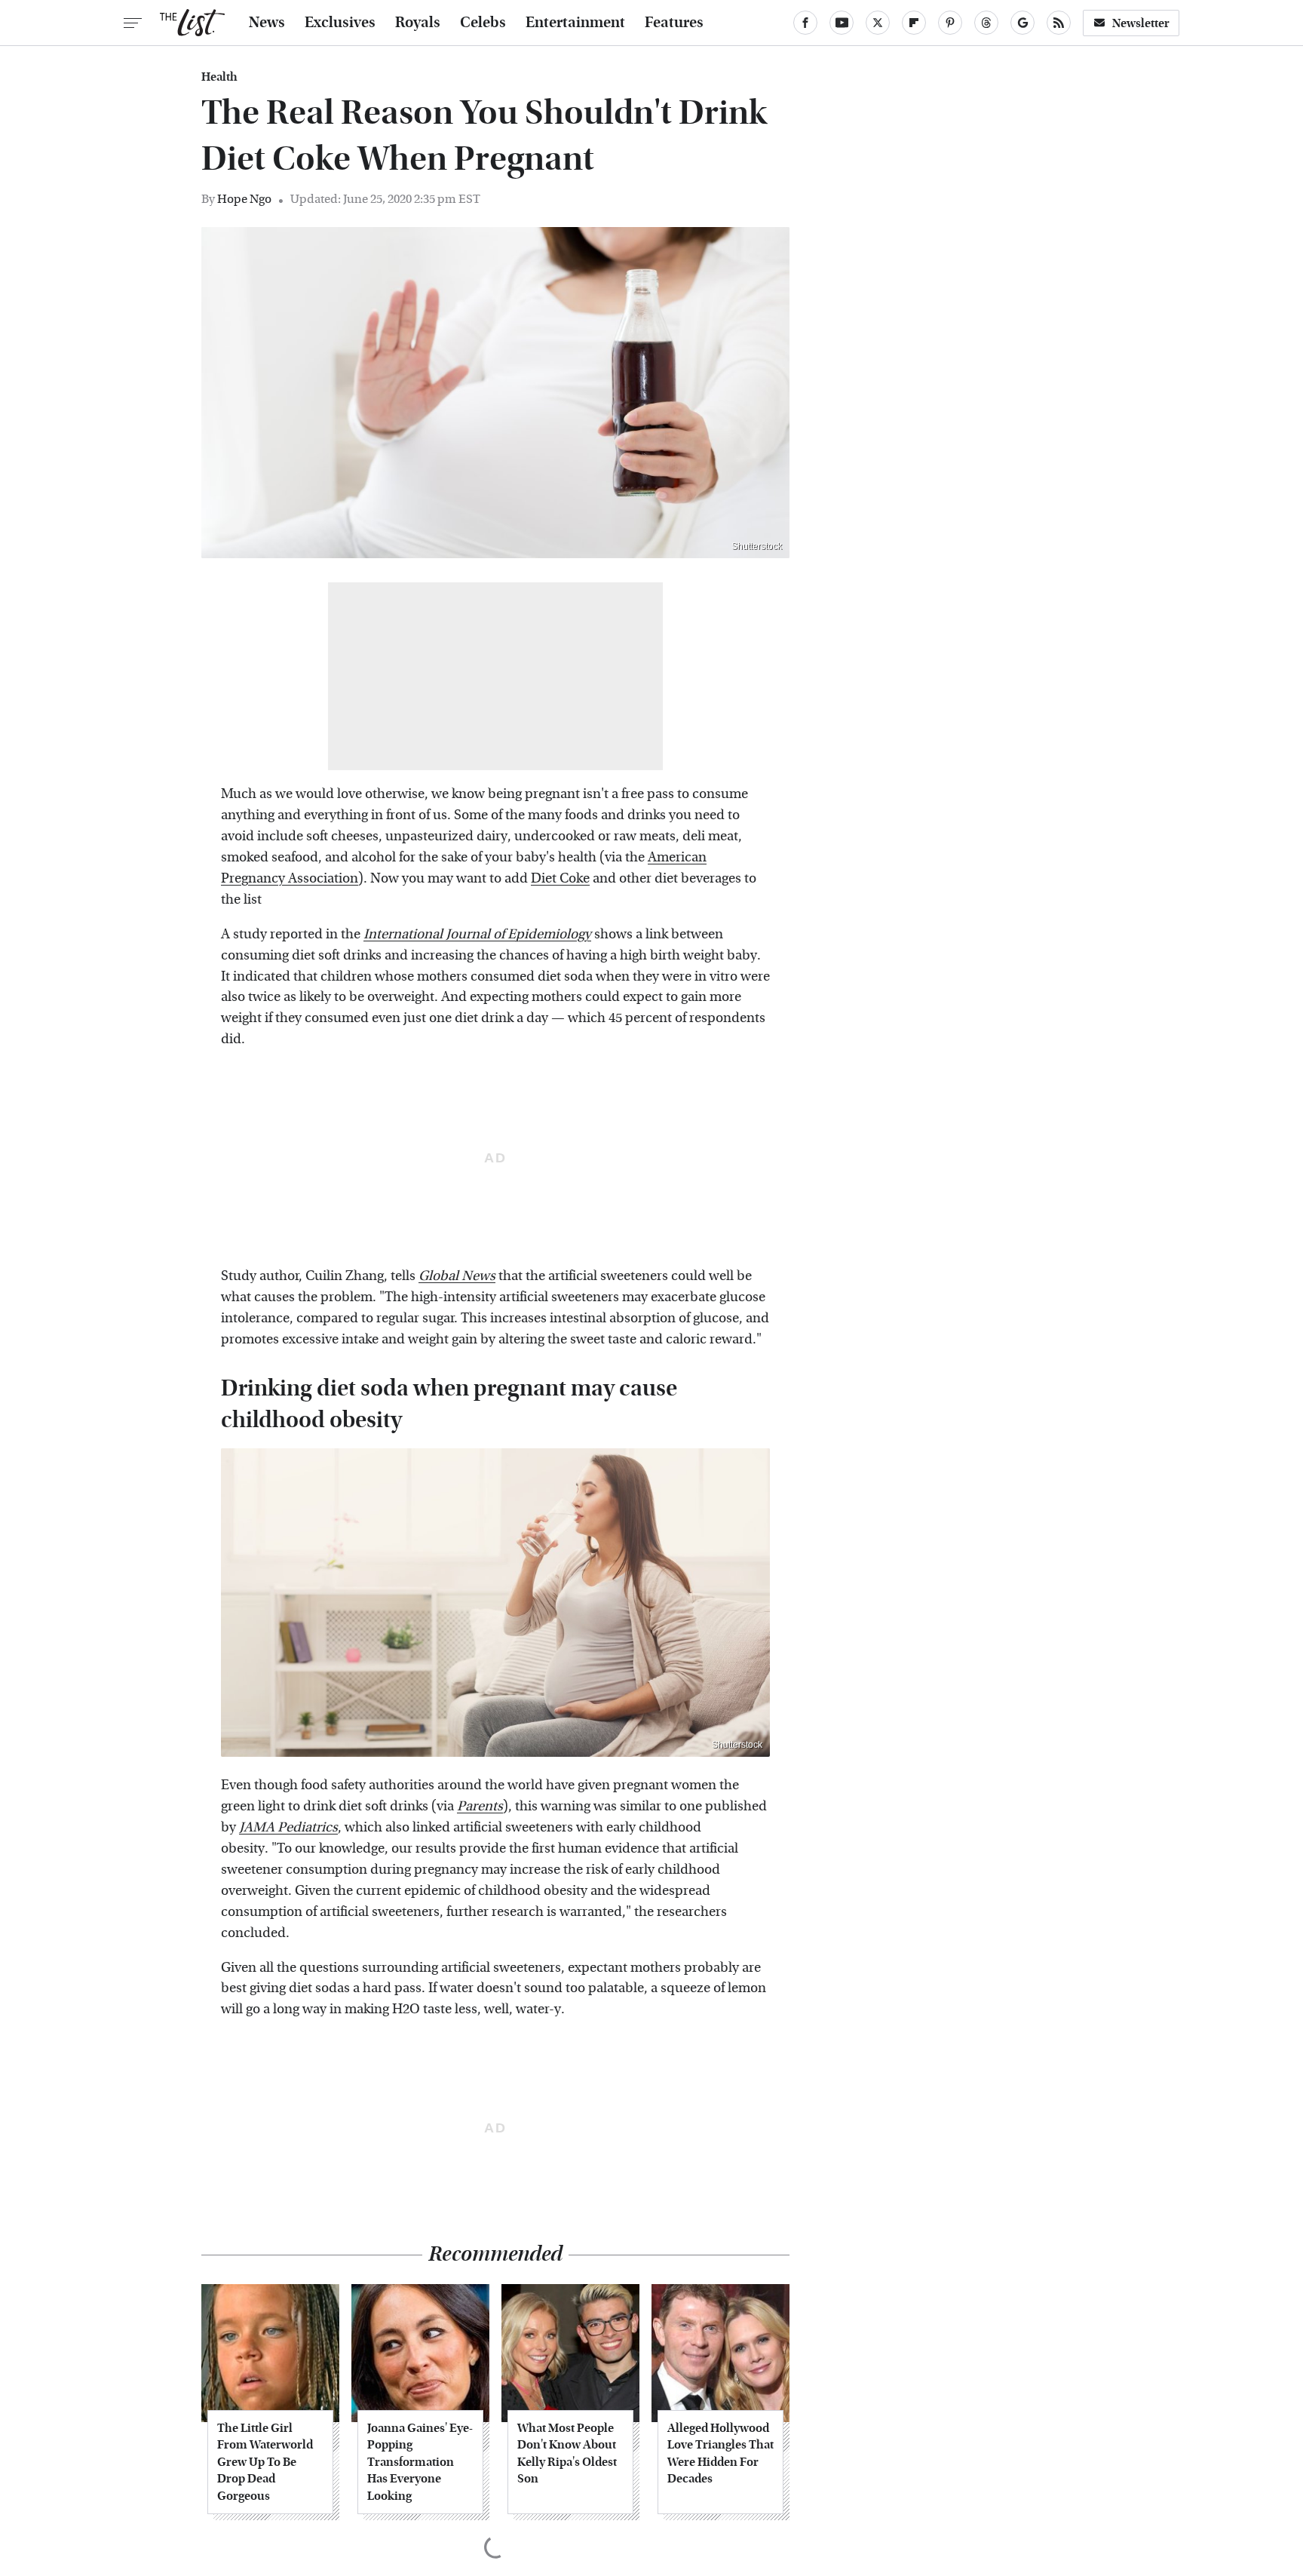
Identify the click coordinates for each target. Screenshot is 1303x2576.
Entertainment (575, 23)
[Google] (1022, 23)
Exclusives (340, 23)
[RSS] (1059, 23)
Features (674, 23)
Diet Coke (560, 878)
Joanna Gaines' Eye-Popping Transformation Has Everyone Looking (420, 2462)
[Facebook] (805, 23)
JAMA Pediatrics (288, 1827)
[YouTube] (842, 23)
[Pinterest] (950, 23)
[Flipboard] (914, 23)
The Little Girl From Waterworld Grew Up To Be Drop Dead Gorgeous (265, 2462)
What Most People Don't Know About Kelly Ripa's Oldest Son (567, 2453)
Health (219, 77)
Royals (418, 23)
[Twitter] (878, 23)
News (267, 23)
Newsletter (1141, 23)
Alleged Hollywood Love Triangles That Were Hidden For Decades (720, 2453)
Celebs (483, 23)
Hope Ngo (244, 199)
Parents (480, 1806)
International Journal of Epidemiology (477, 934)
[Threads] (986, 23)
